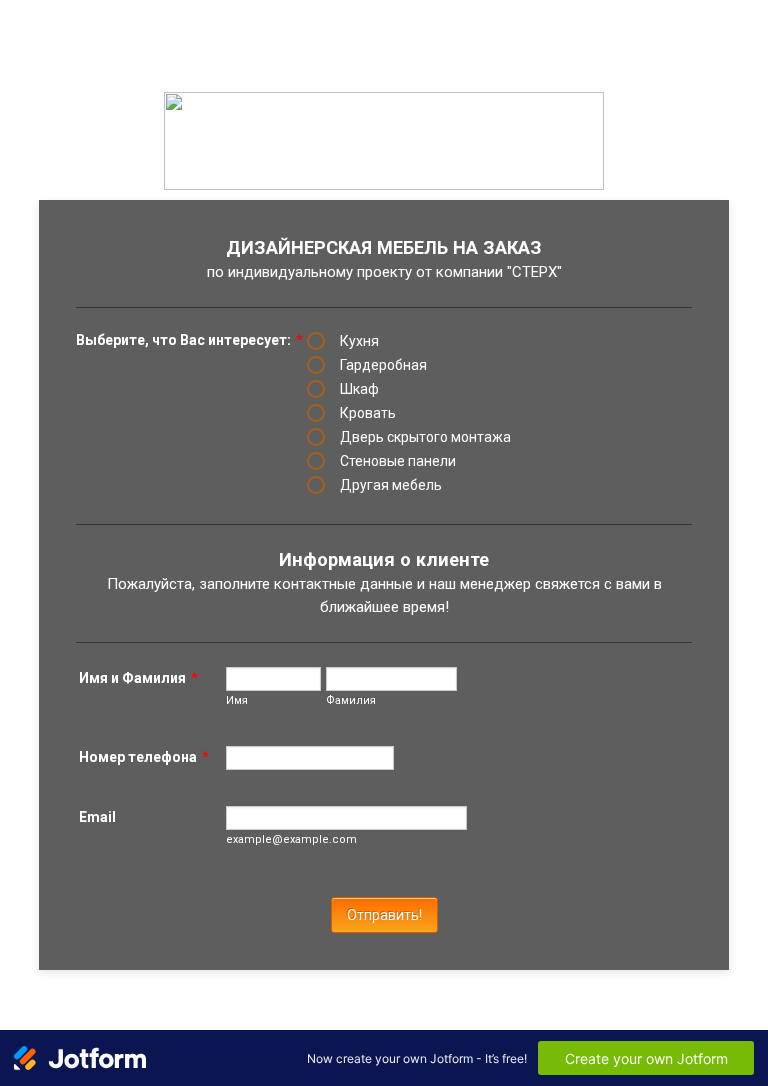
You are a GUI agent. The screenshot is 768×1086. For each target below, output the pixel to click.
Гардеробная (383, 365)
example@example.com (291, 839)
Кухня (359, 341)
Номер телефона (144, 757)
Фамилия (351, 700)
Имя (237, 700)
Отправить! (384, 915)
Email (97, 817)
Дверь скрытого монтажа (425, 437)
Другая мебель (391, 485)
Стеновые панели (398, 461)
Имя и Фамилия (138, 678)
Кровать (368, 413)
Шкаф (359, 389)
